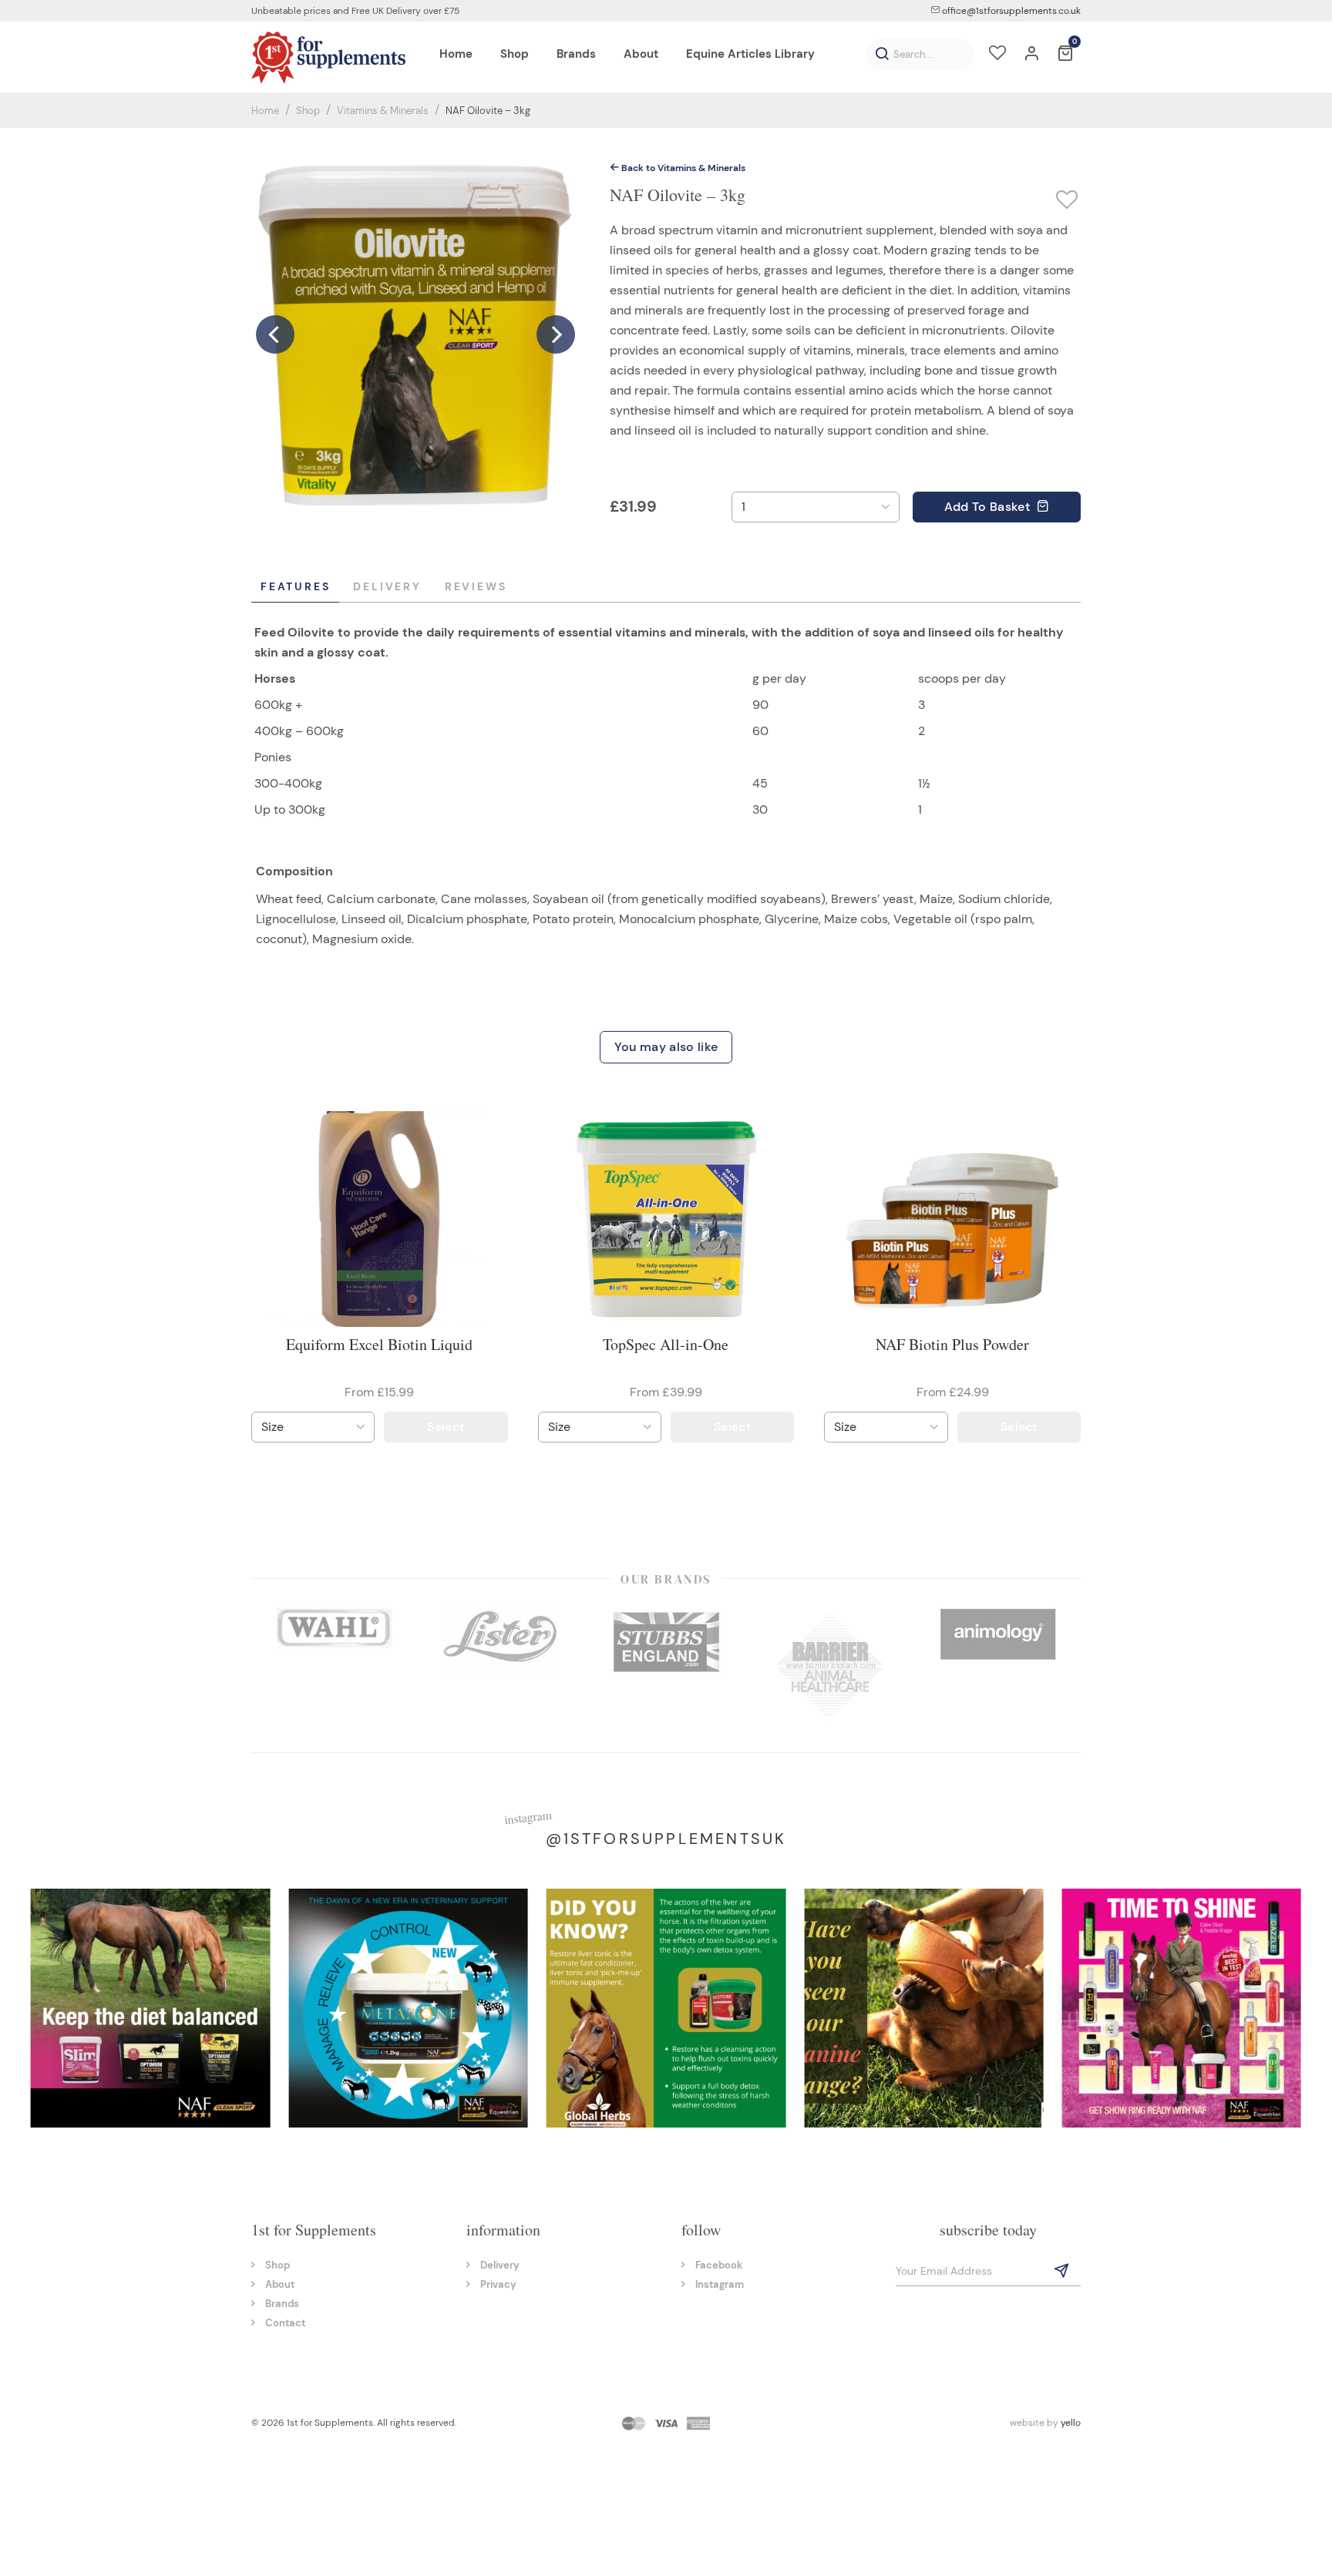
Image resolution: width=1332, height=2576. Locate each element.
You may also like (666, 1047)
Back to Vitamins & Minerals (682, 168)
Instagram (720, 2284)
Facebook (719, 2265)
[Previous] (275, 315)
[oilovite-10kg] (417, 314)
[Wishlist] (997, 55)
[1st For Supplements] (328, 57)
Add (987, 507)
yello (1071, 2423)
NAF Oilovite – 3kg (488, 111)
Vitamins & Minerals (383, 111)
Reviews (476, 586)
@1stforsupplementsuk (666, 1839)
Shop (308, 111)
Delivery (387, 586)
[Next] (556, 315)
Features (295, 586)
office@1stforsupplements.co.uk (1010, 11)
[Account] (1031, 55)
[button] (882, 54)
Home (265, 111)
